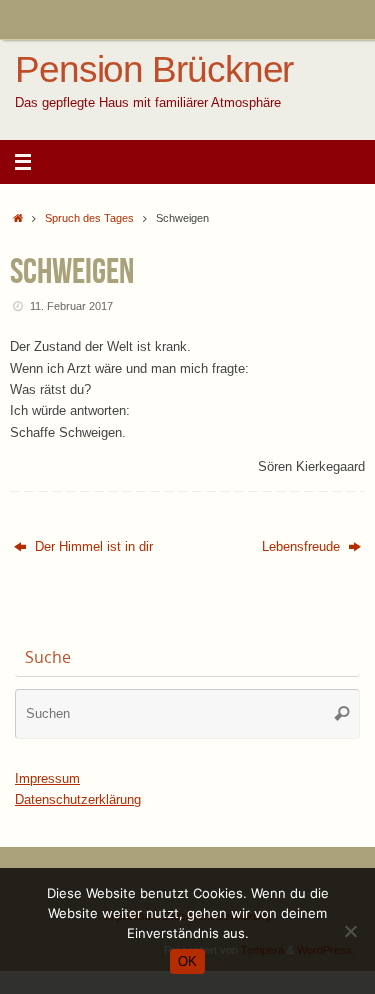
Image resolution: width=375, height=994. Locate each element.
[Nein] (350, 931)
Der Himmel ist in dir (92, 547)
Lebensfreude (303, 547)
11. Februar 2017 (71, 306)
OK (187, 961)
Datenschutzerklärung (78, 800)
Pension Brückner (154, 70)
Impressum (47, 779)
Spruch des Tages (89, 218)
